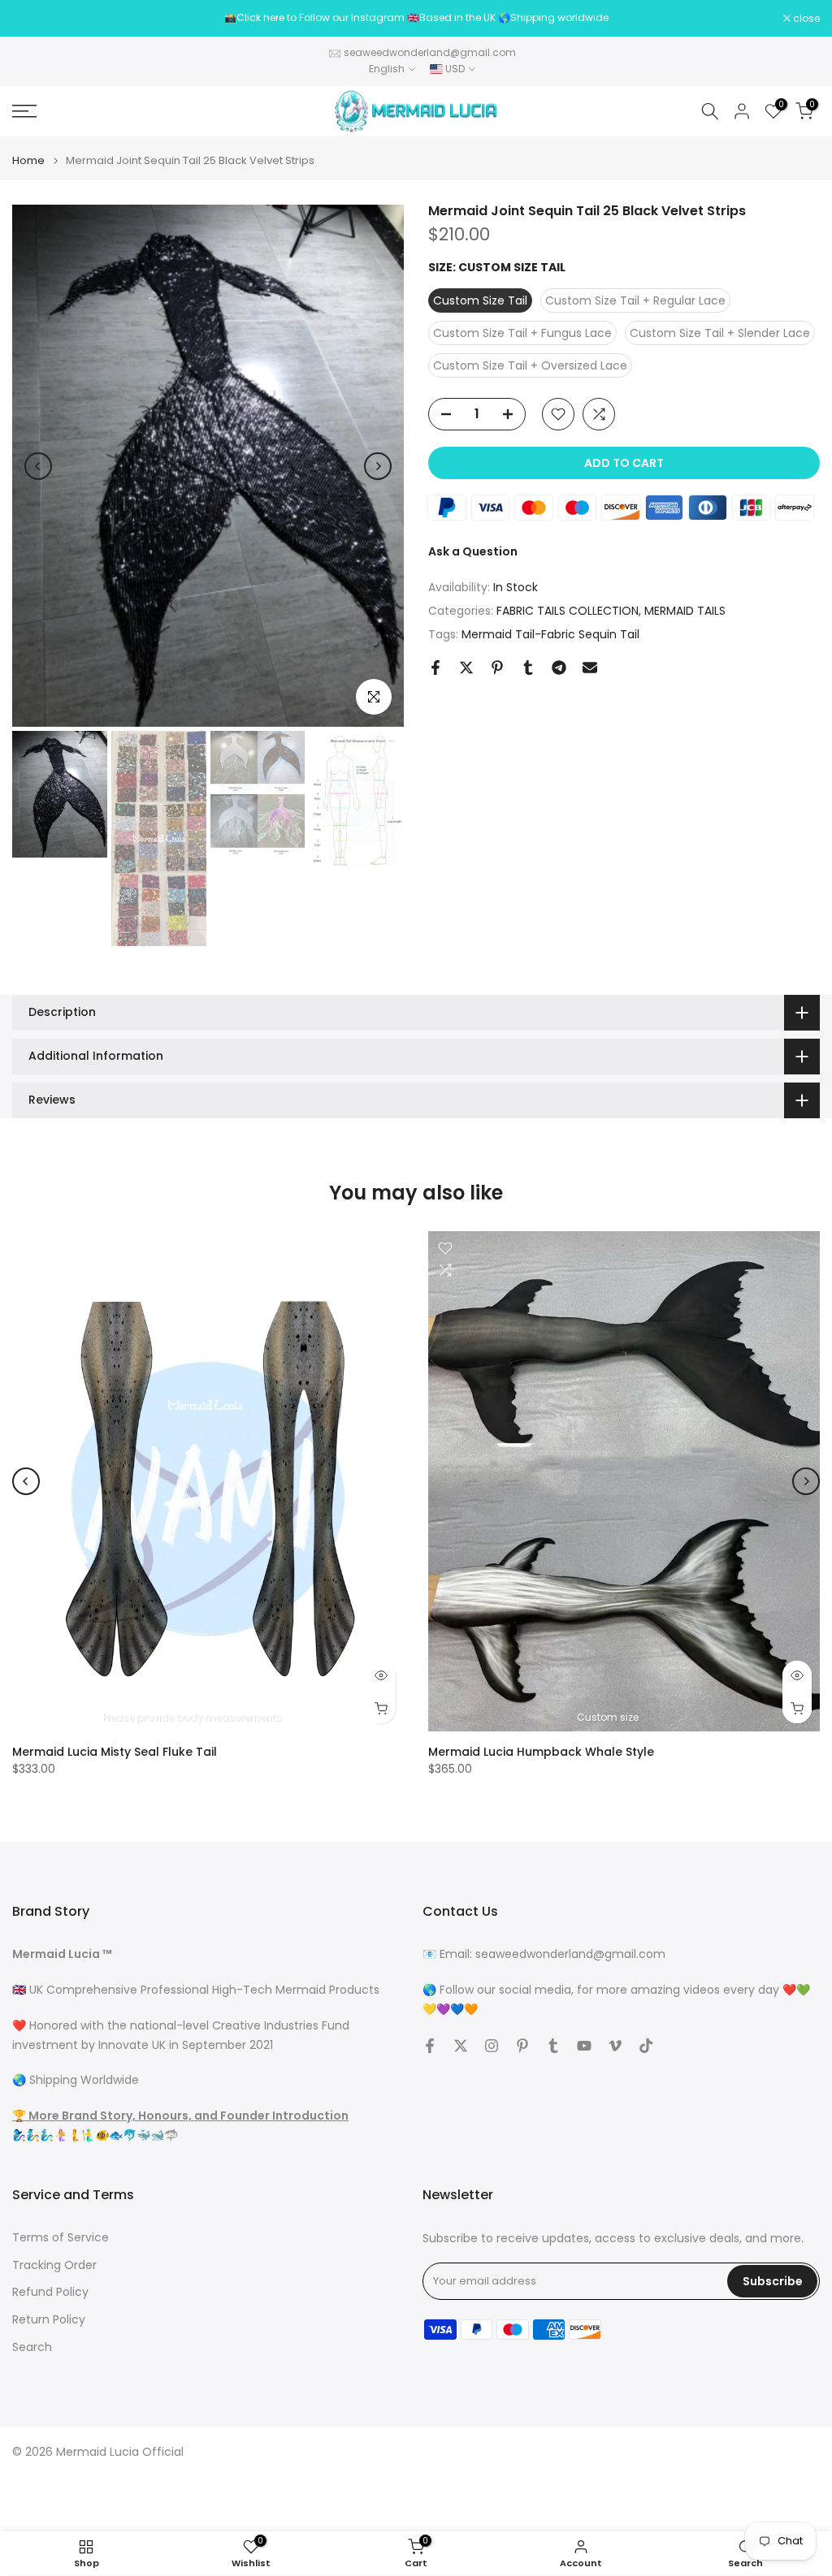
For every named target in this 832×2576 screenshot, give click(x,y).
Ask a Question (473, 551)
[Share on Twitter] (466, 668)
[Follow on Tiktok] (646, 2046)
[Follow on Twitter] (461, 2046)
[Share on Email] (590, 668)
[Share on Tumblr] (528, 668)
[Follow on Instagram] (492, 2046)
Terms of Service (61, 2238)
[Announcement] (416, 18)
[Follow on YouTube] (584, 2046)
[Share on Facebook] (435, 668)
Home (28, 160)
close (34, 19)
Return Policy (49, 2320)
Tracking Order (54, 2265)
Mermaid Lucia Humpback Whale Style (541, 1751)
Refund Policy (50, 2292)
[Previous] (38, 466)
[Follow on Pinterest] (522, 2046)
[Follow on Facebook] (430, 2046)
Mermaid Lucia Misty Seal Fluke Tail (115, 1751)
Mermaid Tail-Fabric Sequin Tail (550, 634)
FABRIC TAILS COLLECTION (568, 611)
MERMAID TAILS (685, 611)
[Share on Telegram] (559, 668)
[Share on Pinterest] (497, 668)
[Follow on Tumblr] (553, 2046)
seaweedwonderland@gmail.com (430, 52)
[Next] (378, 466)
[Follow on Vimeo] (615, 2046)
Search (32, 2347)
